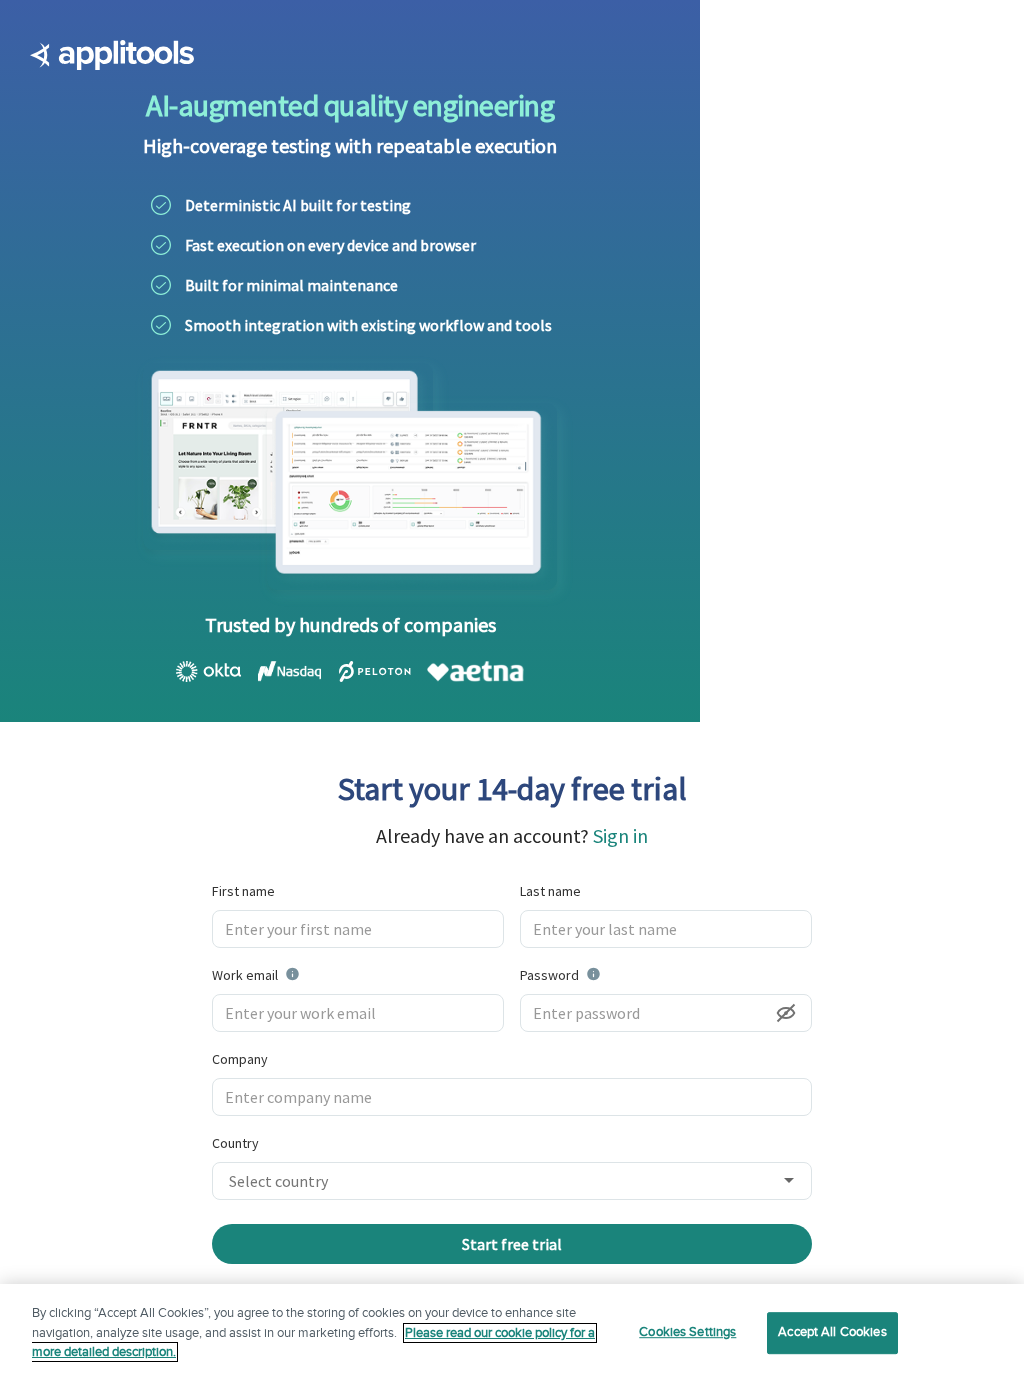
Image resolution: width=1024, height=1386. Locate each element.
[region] (512, 1335)
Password (601, 974)
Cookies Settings (687, 1332)
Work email (306, 974)
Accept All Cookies (832, 1332)
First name (243, 891)
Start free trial (512, 1244)
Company (240, 1059)
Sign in (620, 835)
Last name (550, 891)
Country (235, 1143)
